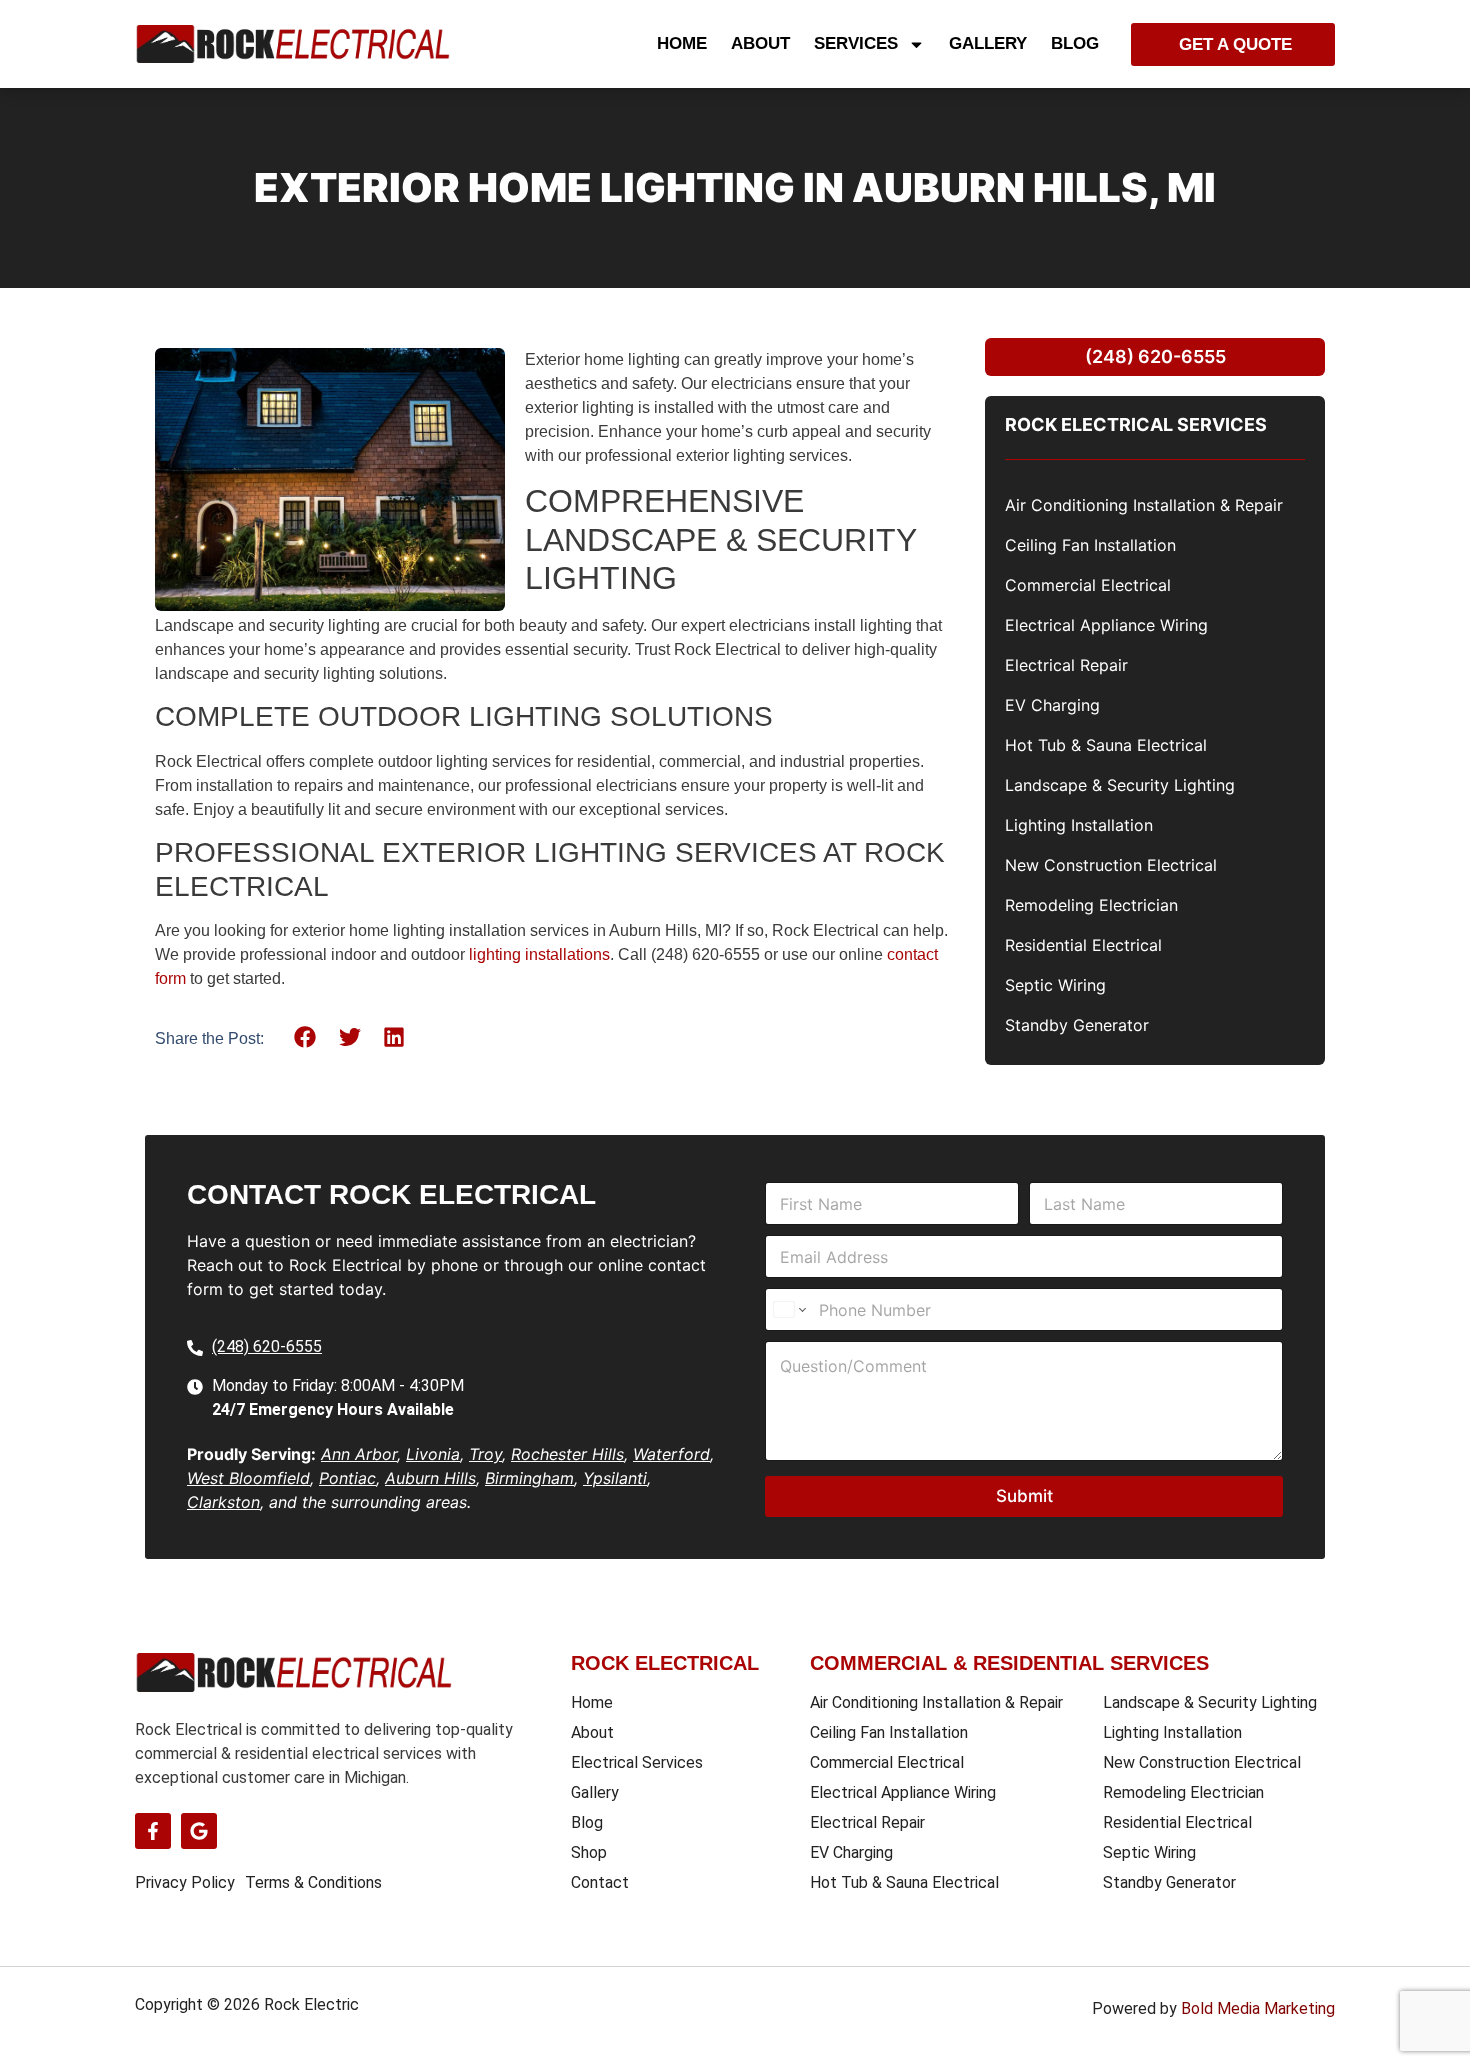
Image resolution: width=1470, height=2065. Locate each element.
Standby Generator (1077, 1025)
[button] (305, 1037)
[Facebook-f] (153, 1831)
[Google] (199, 1831)
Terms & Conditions (313, 1882)
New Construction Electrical (1111, 865)
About (760, 43)
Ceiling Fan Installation (1090, 545)
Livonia (433, 1454)
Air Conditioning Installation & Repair (1144, 505)
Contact (600, 1882)
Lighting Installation (1079, 825)
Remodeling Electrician (1091, 905)
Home (682, 43)
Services (856, 43)
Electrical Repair (1066, 665)
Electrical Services (637, 1762)
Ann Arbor (359, 1454)
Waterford (671, 1454)
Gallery (988, 43)
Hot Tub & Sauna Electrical (1106, 745)
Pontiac (347, 1478)
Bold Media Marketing (1258, 2008)
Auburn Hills (430, 1478)
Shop (589, 1852)
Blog (1075, 43)
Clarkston (223, 1502)
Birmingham (529, 1478)
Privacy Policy (185, 1882)
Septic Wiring (1055, 985)
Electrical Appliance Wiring (1106, 625)
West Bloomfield (248, 1478)
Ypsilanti (615, 1478)
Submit (1024, 1496)
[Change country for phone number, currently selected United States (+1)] (788, 1309)
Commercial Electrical (1088, 585)
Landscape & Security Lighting (1120, 785)
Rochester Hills (567, 1454)
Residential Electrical (1083, 945)
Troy (485, 1454)
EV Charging (1052, 705)
